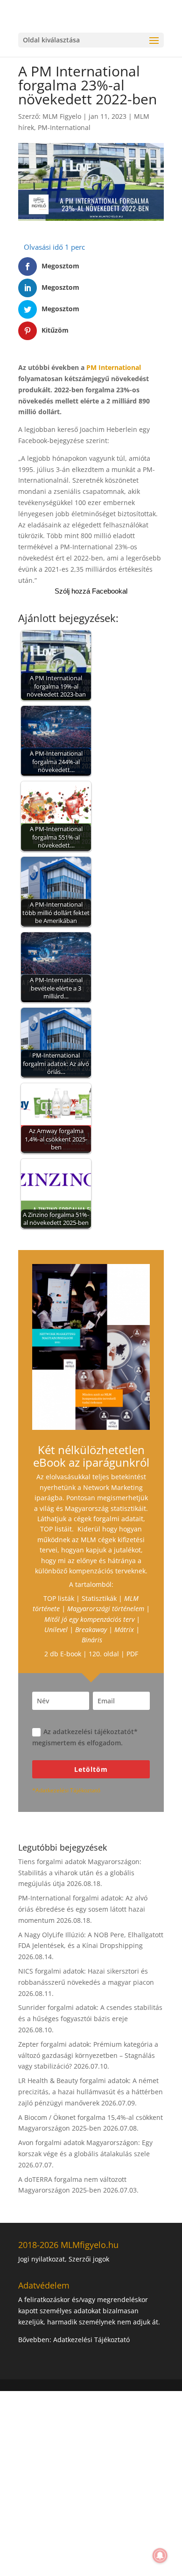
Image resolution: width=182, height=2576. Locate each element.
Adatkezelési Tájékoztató (91, 2340)
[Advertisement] (91, 2482)
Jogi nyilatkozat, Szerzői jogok (64, 2259)
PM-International (64, 127)
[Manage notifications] (160, 2556)
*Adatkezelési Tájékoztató (66, 1790)
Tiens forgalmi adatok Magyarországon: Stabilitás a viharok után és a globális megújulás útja (80, 1873)
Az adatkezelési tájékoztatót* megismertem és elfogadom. (85, 1737)
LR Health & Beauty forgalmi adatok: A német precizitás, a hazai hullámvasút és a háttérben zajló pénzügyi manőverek (91, 2092)
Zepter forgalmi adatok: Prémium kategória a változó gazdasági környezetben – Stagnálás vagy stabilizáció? (88, 2055)
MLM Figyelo (62, 116)
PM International (114, 367)
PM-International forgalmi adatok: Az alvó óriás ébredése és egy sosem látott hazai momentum (83, 1909)
